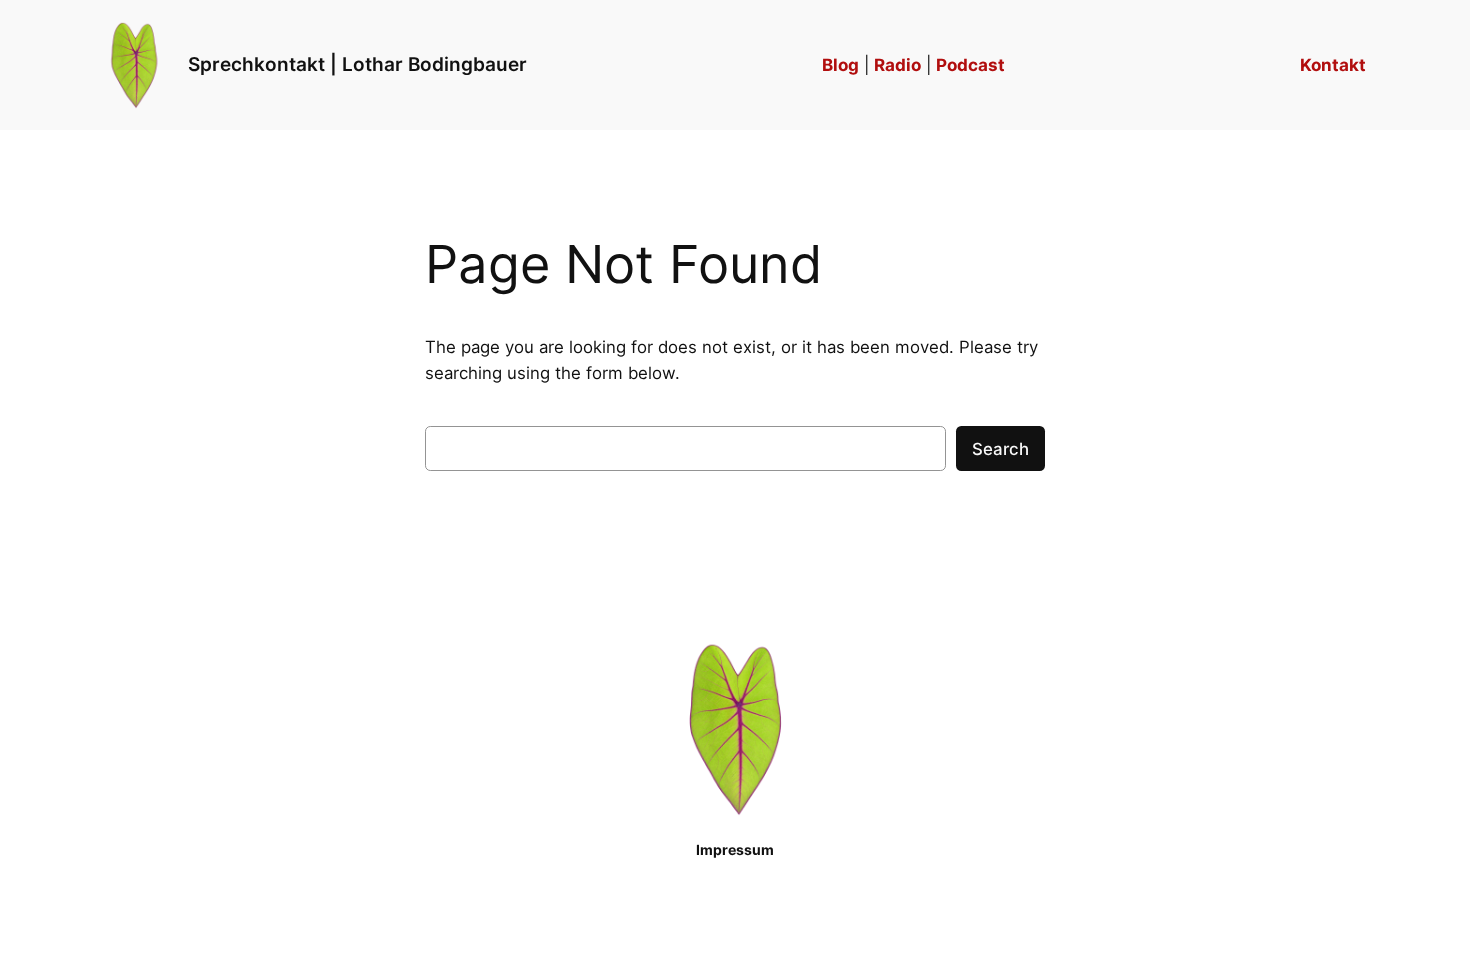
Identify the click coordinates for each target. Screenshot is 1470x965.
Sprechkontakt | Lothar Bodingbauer (357, 64)
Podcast (970, 65)
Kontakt (1333, 65)
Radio (897, 65)
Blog (840, 65)
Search (1000, 449)
